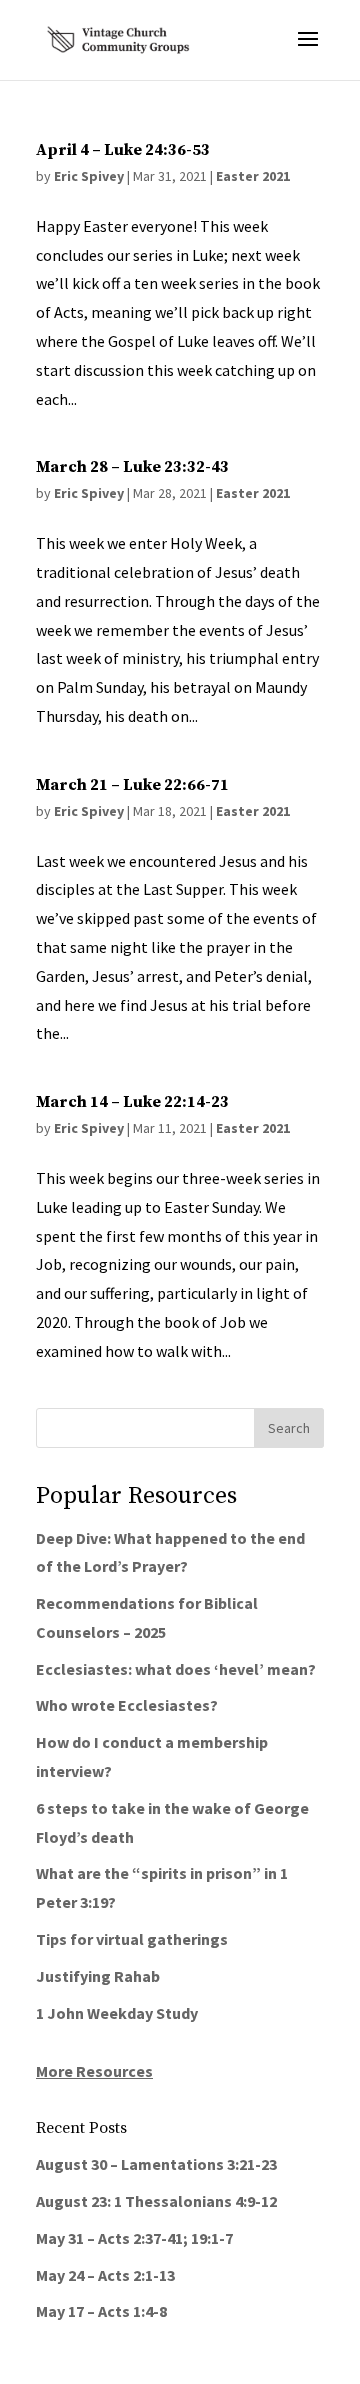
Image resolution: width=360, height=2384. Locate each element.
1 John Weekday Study (117, 2013)
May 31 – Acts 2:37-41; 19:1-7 (134, 2238)
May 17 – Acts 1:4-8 (101, 2311)
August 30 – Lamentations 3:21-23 (156, 2164)
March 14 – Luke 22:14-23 (132, 1102)
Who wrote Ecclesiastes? (127, 1705)
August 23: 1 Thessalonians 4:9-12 (156, 2201)
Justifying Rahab (98, 1976)
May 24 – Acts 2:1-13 (105, 2275)
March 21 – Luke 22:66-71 (132, 785)
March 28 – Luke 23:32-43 (132, 467)
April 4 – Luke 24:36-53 (123, 150)
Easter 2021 (253, 176)
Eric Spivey (89, 176)
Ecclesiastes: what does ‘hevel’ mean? (176, 1669)
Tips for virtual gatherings (132, 1939)
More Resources (94, 2071)
